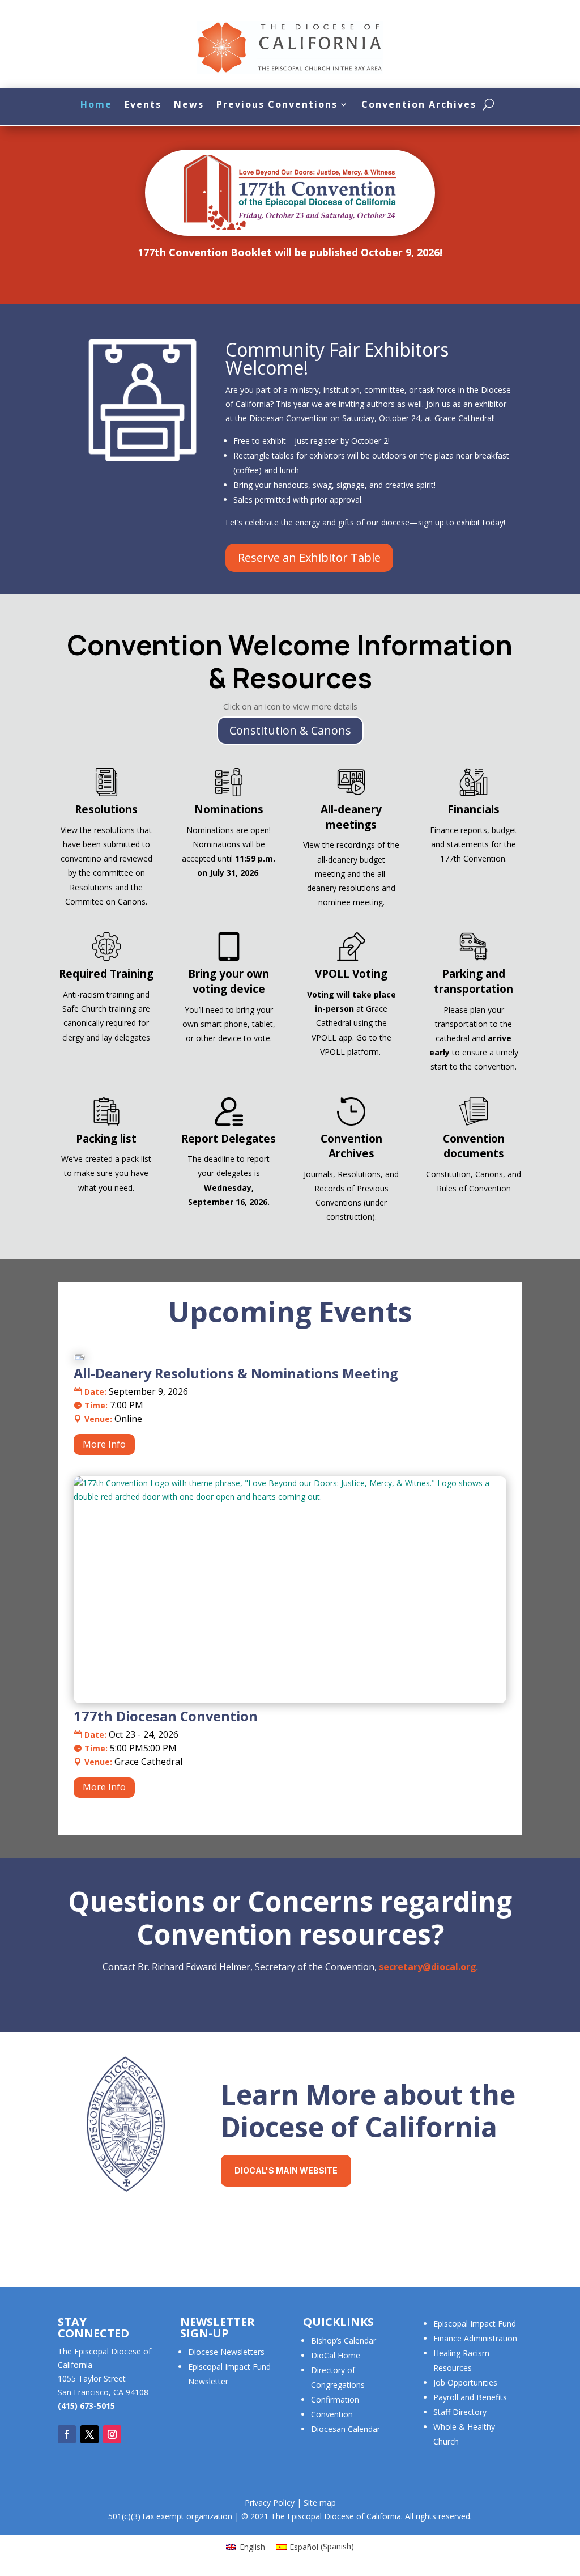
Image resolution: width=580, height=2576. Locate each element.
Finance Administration (475, 2338)
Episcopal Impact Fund (475, 2324)
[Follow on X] (89, 2434)
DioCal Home (336, 2355)
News (189, 104)
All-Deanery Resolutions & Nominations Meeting (236, 1373)
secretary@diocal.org (428, 1967)
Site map (320, 2503)
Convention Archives (419, 104)
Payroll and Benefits (470, 2397)
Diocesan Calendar (346, 2429)
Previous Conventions (277, 104)
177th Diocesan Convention (166, 1716)
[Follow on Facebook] (67, 2434)
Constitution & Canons (290, 730)
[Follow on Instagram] (112, 2434)
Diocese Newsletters (226, 2352)
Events (143, 104)
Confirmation (335, 2399)
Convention (332, 2414)
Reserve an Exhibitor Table (309, 557)
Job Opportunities (465, 2382)
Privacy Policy (270, 2503)
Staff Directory (460, 2412)
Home (96, 104)
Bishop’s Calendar (344, 2341)
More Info (104, 1444)
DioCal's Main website (286, 2170)
